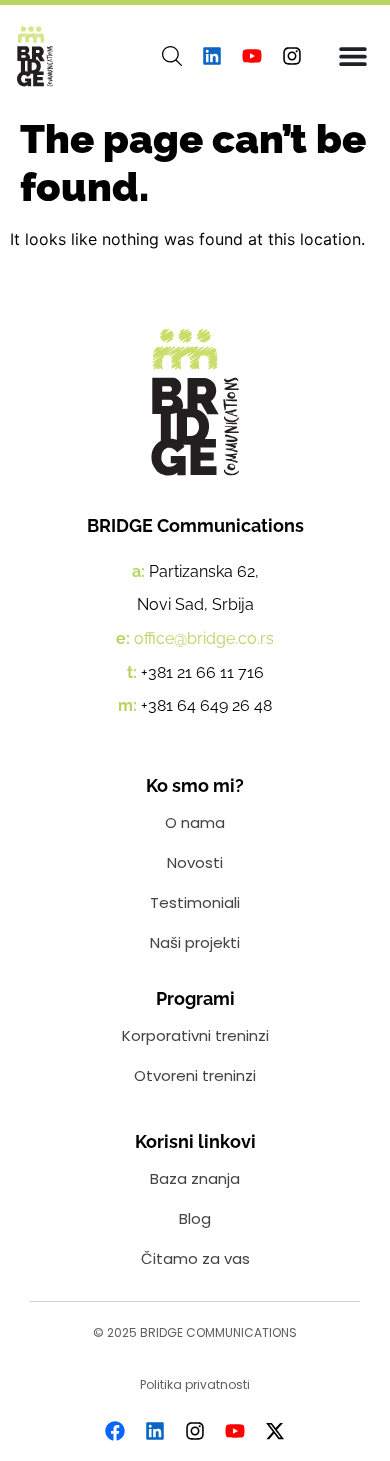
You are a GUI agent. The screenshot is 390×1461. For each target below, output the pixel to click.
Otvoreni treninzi (195, 1075)
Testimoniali (195, 902)
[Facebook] (115, 1431)
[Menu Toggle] (353, 56)
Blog (195, 1218)
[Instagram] (292, 56)
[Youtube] (252, 56)
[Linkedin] (212, 56)
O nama (195, 822)
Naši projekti (195, 942)
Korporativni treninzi (195, 1035)
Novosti (195, 862)
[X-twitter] (275, 1431)
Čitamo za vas (195, 1258)
